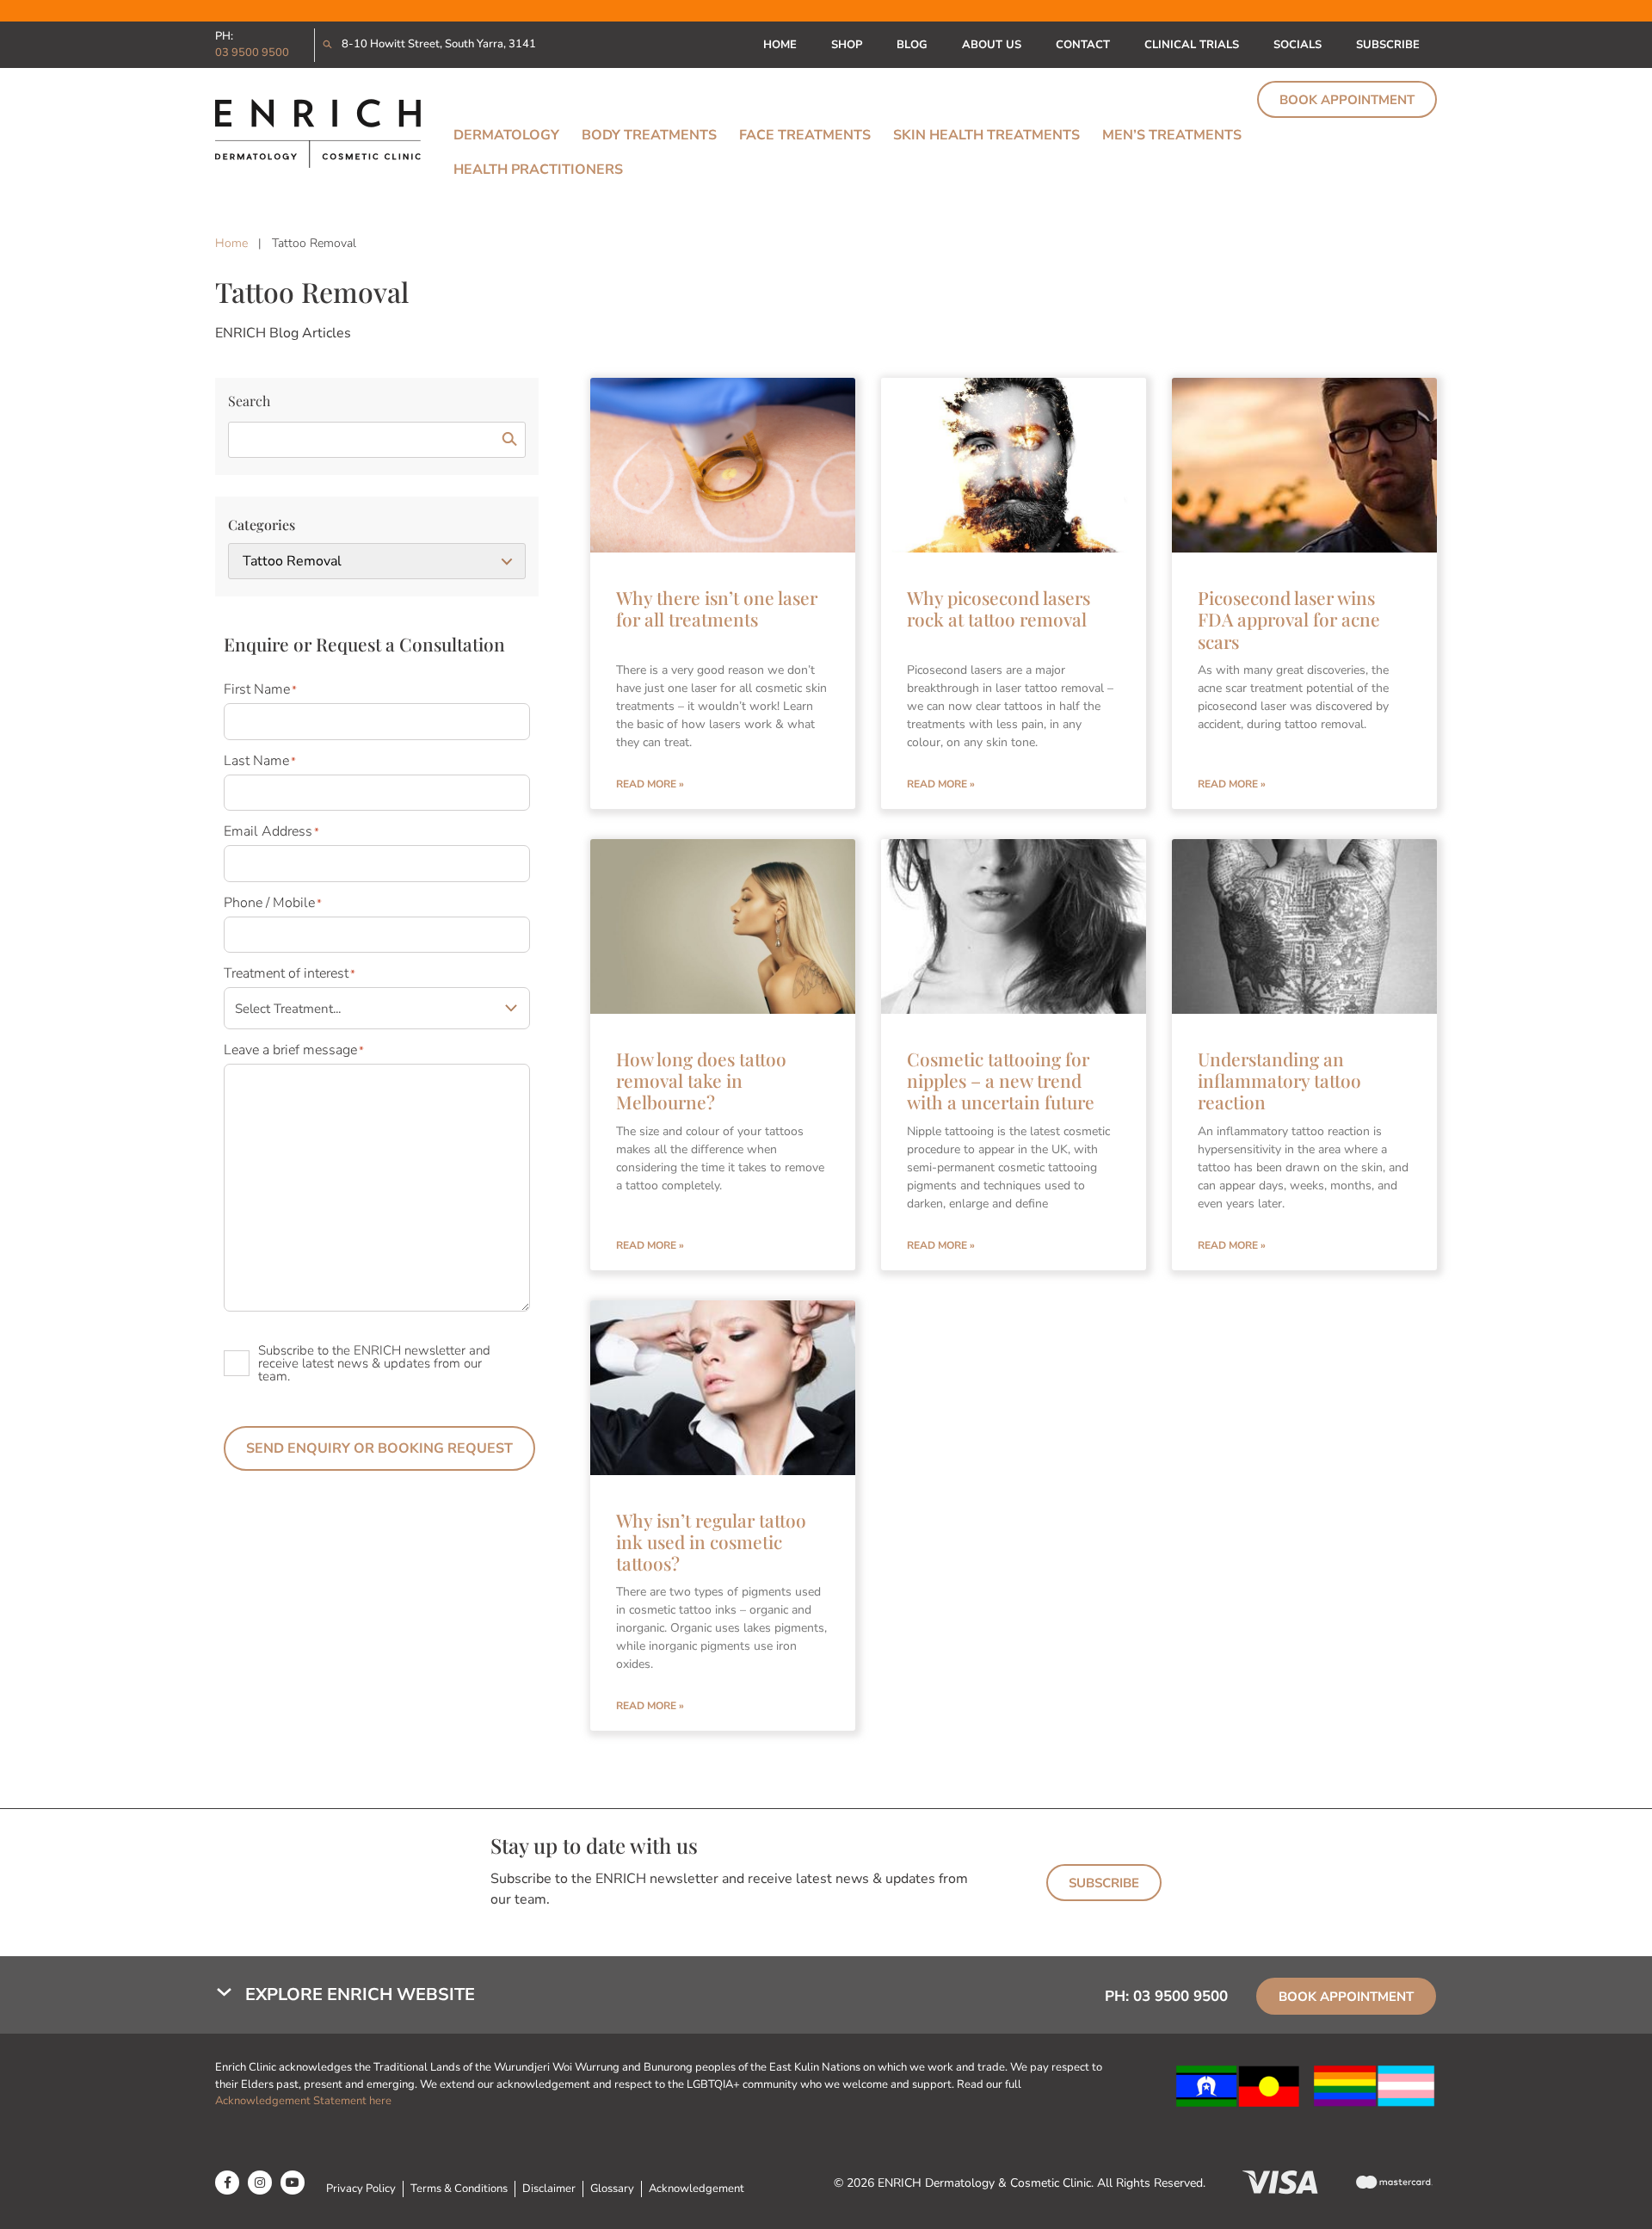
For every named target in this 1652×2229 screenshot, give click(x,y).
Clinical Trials (1192, 45)
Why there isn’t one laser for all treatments (717, 608)
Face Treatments (805, 135)
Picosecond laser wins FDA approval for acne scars (1289, 619)
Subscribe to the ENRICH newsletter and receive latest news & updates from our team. (374, 1363)
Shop (847, 45)
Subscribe (1388, 45)
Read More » (650, 784)
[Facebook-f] (227, 2183)
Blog (912, 45)
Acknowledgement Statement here (305, 2101)
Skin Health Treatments (986, 135)
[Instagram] (260, 2183)
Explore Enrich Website (360, 1994)
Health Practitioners (538, 170)
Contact (1083, 45)
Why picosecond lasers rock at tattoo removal (999, 608)
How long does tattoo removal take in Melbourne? (701, 1080)
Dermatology (506, 135)
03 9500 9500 (252, 52)
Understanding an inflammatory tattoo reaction (1279, 1080)
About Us (992, 45)
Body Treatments (649, 135)
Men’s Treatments (1172, 135)
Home (780, 45)
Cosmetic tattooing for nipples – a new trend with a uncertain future (1001, 1080)
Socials (1298, 45)
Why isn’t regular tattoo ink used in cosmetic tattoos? (711, 1541)
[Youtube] (293, 2183)
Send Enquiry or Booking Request (379, 1448)
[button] (594, 1995)
